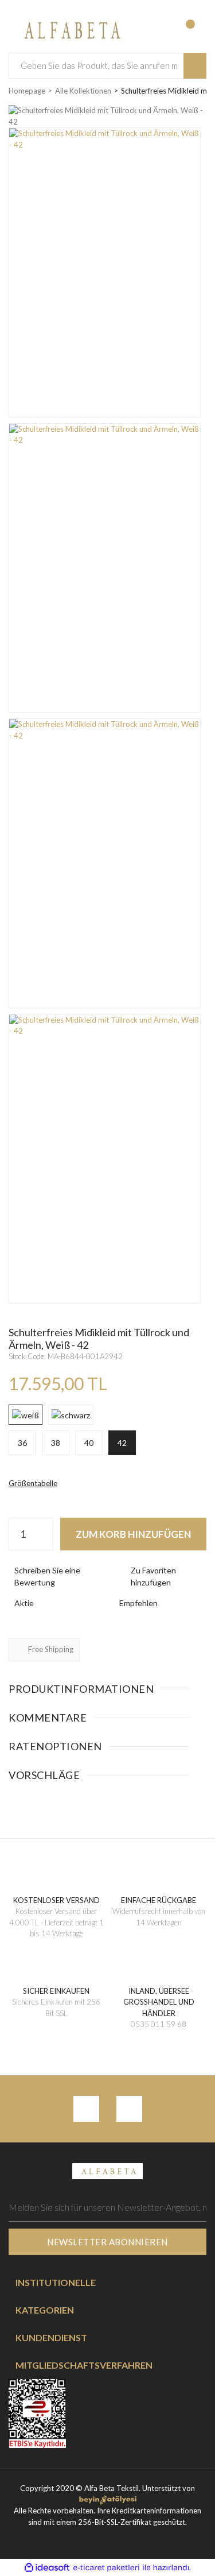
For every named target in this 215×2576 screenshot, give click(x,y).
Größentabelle (33, 1483)
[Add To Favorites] (160, 1576)
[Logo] (70, 29)
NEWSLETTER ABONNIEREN (107, 2242)
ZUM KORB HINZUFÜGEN (133, 1534)
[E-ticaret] (106, 2567)
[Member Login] (149, 30)
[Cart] (196, 30)
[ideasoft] (47, 2567)
